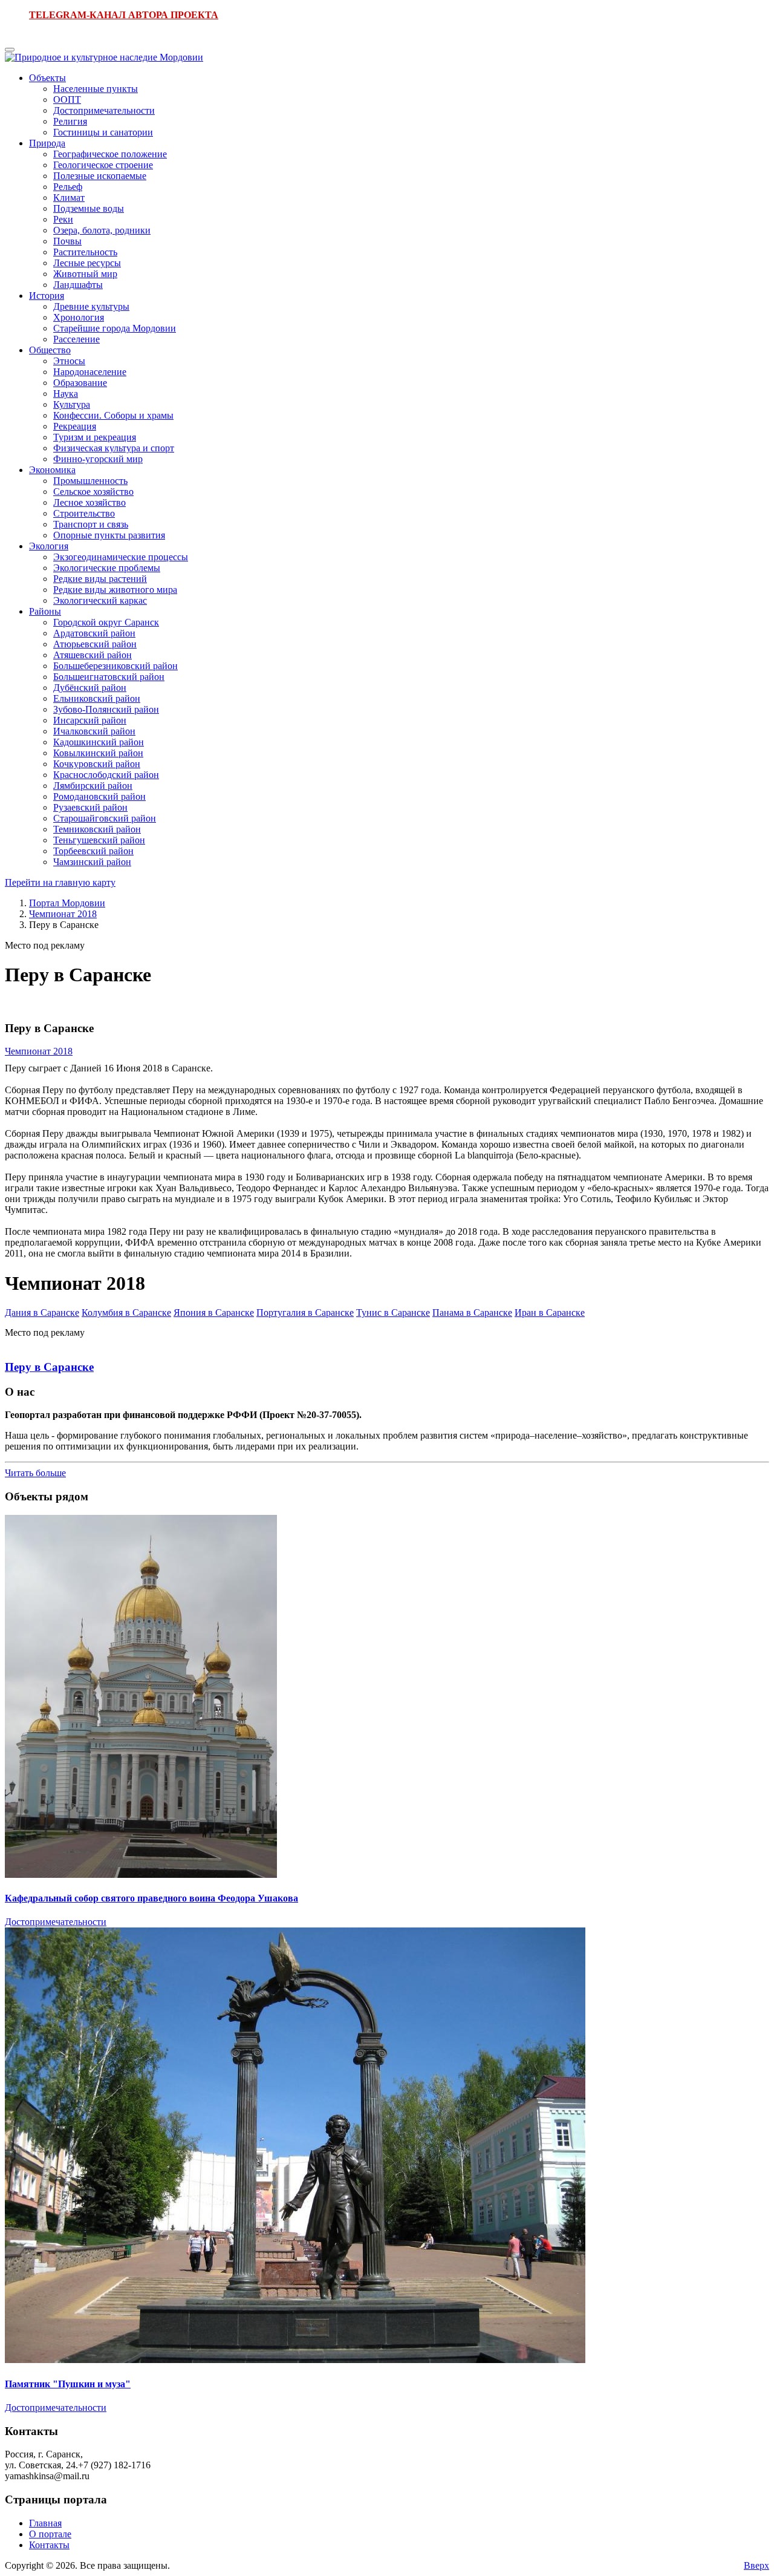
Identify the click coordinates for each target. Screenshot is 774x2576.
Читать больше (35, 1473)
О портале (50, 2534)
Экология (49, 546)
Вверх (756, 2565)
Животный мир (85, 274)
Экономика (52, 470)
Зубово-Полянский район (106, 709)
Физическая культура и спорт (114, 448)
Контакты (49, 2545)
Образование (80, 383)
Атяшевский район (93, 655)
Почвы (67, 241)
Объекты (47, 78)
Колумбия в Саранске (126, 1313)
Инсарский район (90, 720)
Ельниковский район (97, 698)
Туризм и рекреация (95, 437)
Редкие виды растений (100, 579)
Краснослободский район (106, 775)
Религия (70, 121)
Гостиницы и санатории (103, 132)
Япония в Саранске (214, 1313)
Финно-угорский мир (98, 459)
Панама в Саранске (472, 1313)
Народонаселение (90, 372)
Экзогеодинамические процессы (121, 557)
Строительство (84, 513)
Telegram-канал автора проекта (124, 15)
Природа (47, 143)
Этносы (69, 361)
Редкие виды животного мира (115, 590)
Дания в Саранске (42, 1313)
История (47, 296)
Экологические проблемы (107, 568)
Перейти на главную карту (60, 882)
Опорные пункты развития (109, 535)
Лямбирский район (93, 786)
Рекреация (75, 426)
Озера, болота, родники (102, 230)
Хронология (79, 317)
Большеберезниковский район (115, 666)
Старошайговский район (105, 818)
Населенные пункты (96, 89)
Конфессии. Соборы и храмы (113, 415)
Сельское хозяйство (93, 492)
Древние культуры (91, 306)
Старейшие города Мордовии (115, 328)
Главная (45, 2523)
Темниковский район (97, 829)
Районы (45, 611)
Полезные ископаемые (100, 176)
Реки (63, 219)
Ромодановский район (99, 796)
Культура (72, 404)
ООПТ (67, 100)
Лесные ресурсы (87, 263)
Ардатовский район (94, 633)
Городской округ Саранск (106, 622)
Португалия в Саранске (305, 1313)
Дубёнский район (90, 688)
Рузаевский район (90, 807)
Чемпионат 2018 (63, 914)
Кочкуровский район (97, 764)
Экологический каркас (100, 600)
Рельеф (68, 187)
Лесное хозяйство (89, 502)
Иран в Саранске (550, 1313)
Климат (69, 198)
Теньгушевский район (99, 840)
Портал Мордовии (67, 903)
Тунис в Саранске (393, 1313)
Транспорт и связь (91, 524)
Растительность (85, 252)
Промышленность (90, 481)
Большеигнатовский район (109, 677)
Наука (66, 394)
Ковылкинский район (98, 753)
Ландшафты (78, 285)
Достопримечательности (104, 110)
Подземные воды (89, 208)
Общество (50, 350)
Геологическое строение (103, 165)
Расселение (76, 339)
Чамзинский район (92, 862)
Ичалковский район (94, 731)
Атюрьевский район (95, 644)
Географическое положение (110, 154)
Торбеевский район (93, 851)
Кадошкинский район (99, 742)
